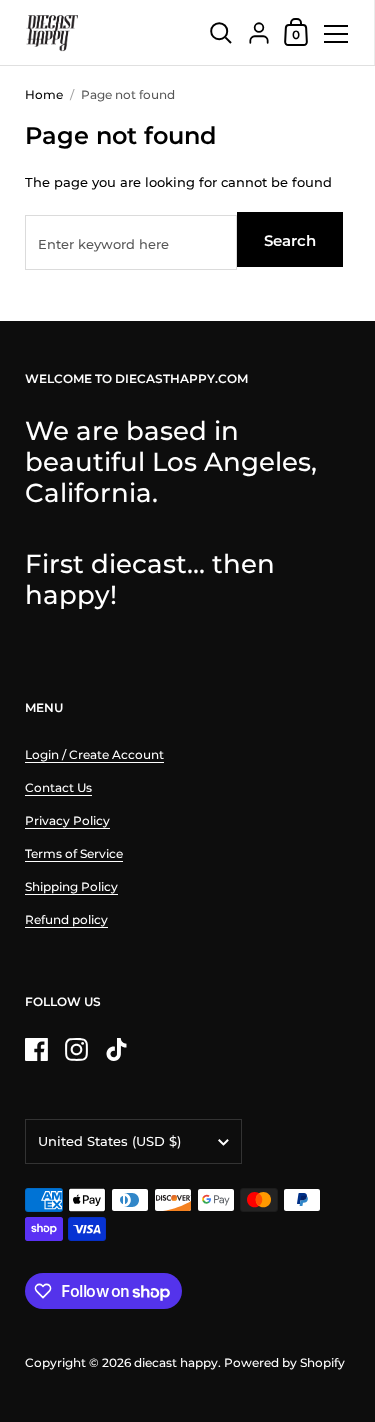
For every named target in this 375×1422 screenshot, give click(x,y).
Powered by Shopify (284, 1362)
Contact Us (58, 787)
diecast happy (176, 1362)
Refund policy (66, 919)
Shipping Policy (71, 886)
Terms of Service (74, 853)
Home (44, 94)
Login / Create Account (94, 754)
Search (290, 240)
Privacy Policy (67, 820)
